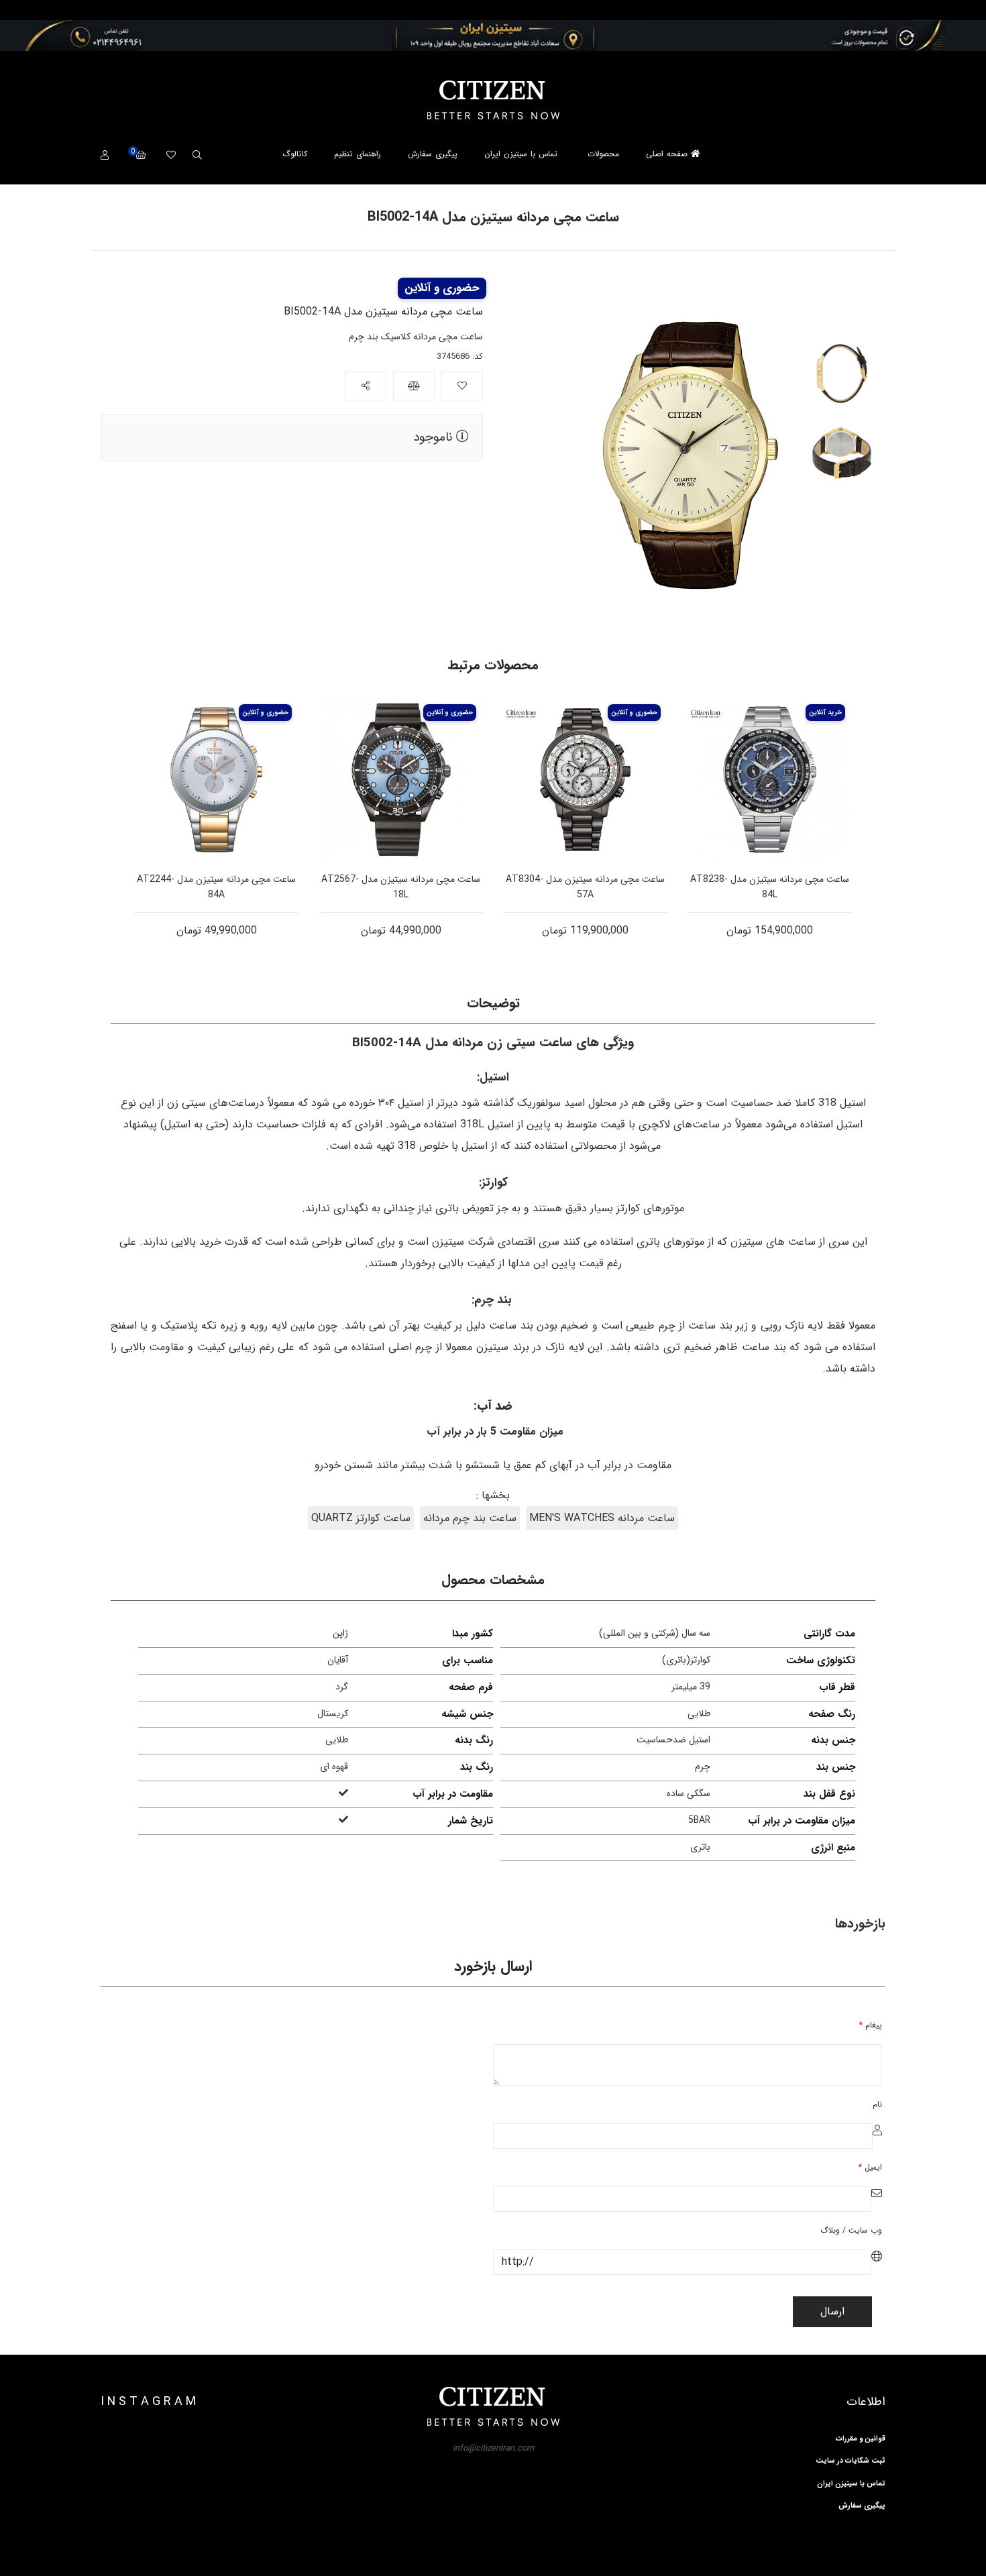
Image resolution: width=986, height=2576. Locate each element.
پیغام (871, 2025)
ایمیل (870, 2167)
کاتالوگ (295, 154)
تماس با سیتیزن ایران (521, 154)
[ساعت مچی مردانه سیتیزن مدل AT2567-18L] (401, 780)
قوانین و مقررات (861, 2439)
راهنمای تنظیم (358, 154)
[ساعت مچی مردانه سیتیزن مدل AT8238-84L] (770, 780)
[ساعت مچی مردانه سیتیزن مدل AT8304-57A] (585, 780)
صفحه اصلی (668, 154)
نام (877, 2104)
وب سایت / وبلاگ (851, 2230)
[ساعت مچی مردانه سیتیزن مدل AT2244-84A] (216, 780)
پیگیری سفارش (433, 154)
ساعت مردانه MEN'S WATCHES (602, 1518)
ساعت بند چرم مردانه (470, 1518)
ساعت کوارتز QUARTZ (361, 1518)
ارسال (832, 2311)
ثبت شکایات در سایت (851, 2461)
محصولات (603, 154)
